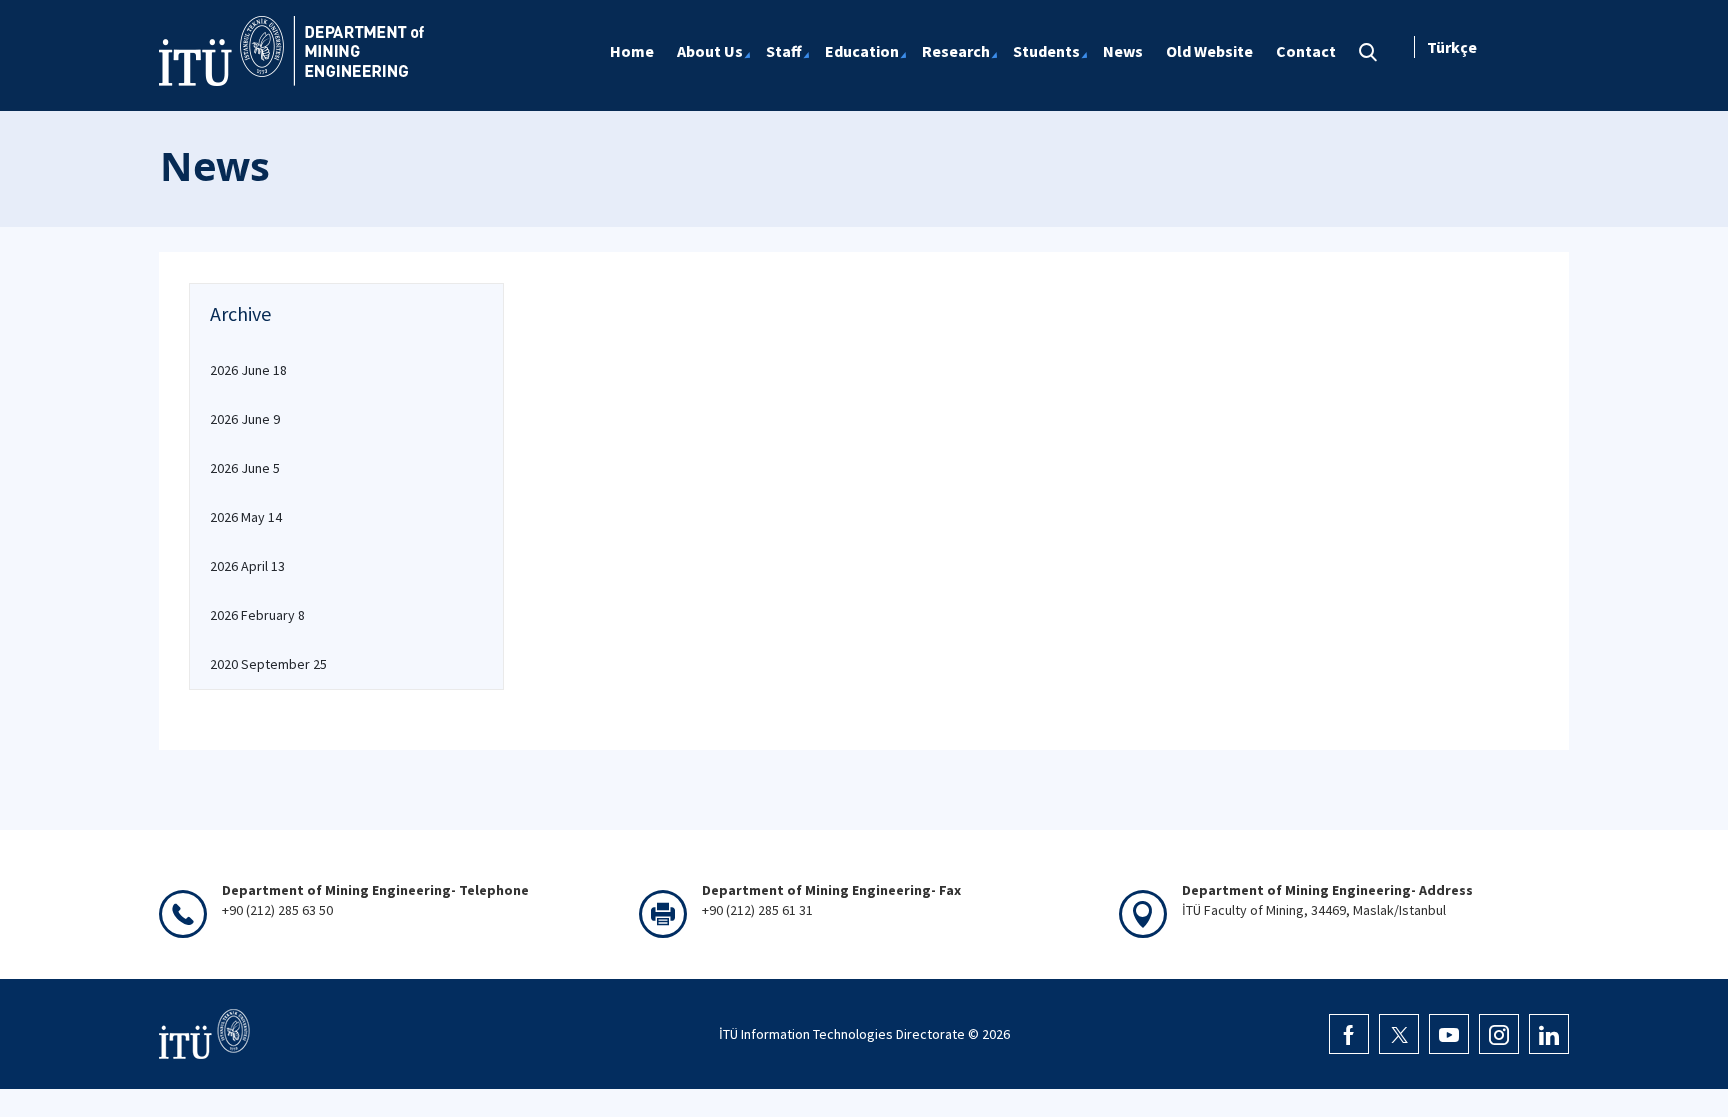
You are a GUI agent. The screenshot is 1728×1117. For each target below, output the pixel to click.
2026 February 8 (257, 615)
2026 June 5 (245, 468)
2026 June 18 (248, 370)
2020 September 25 (268, 664)
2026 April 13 (247, 566)
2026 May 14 (246, 517)
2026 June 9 (245, 419)
